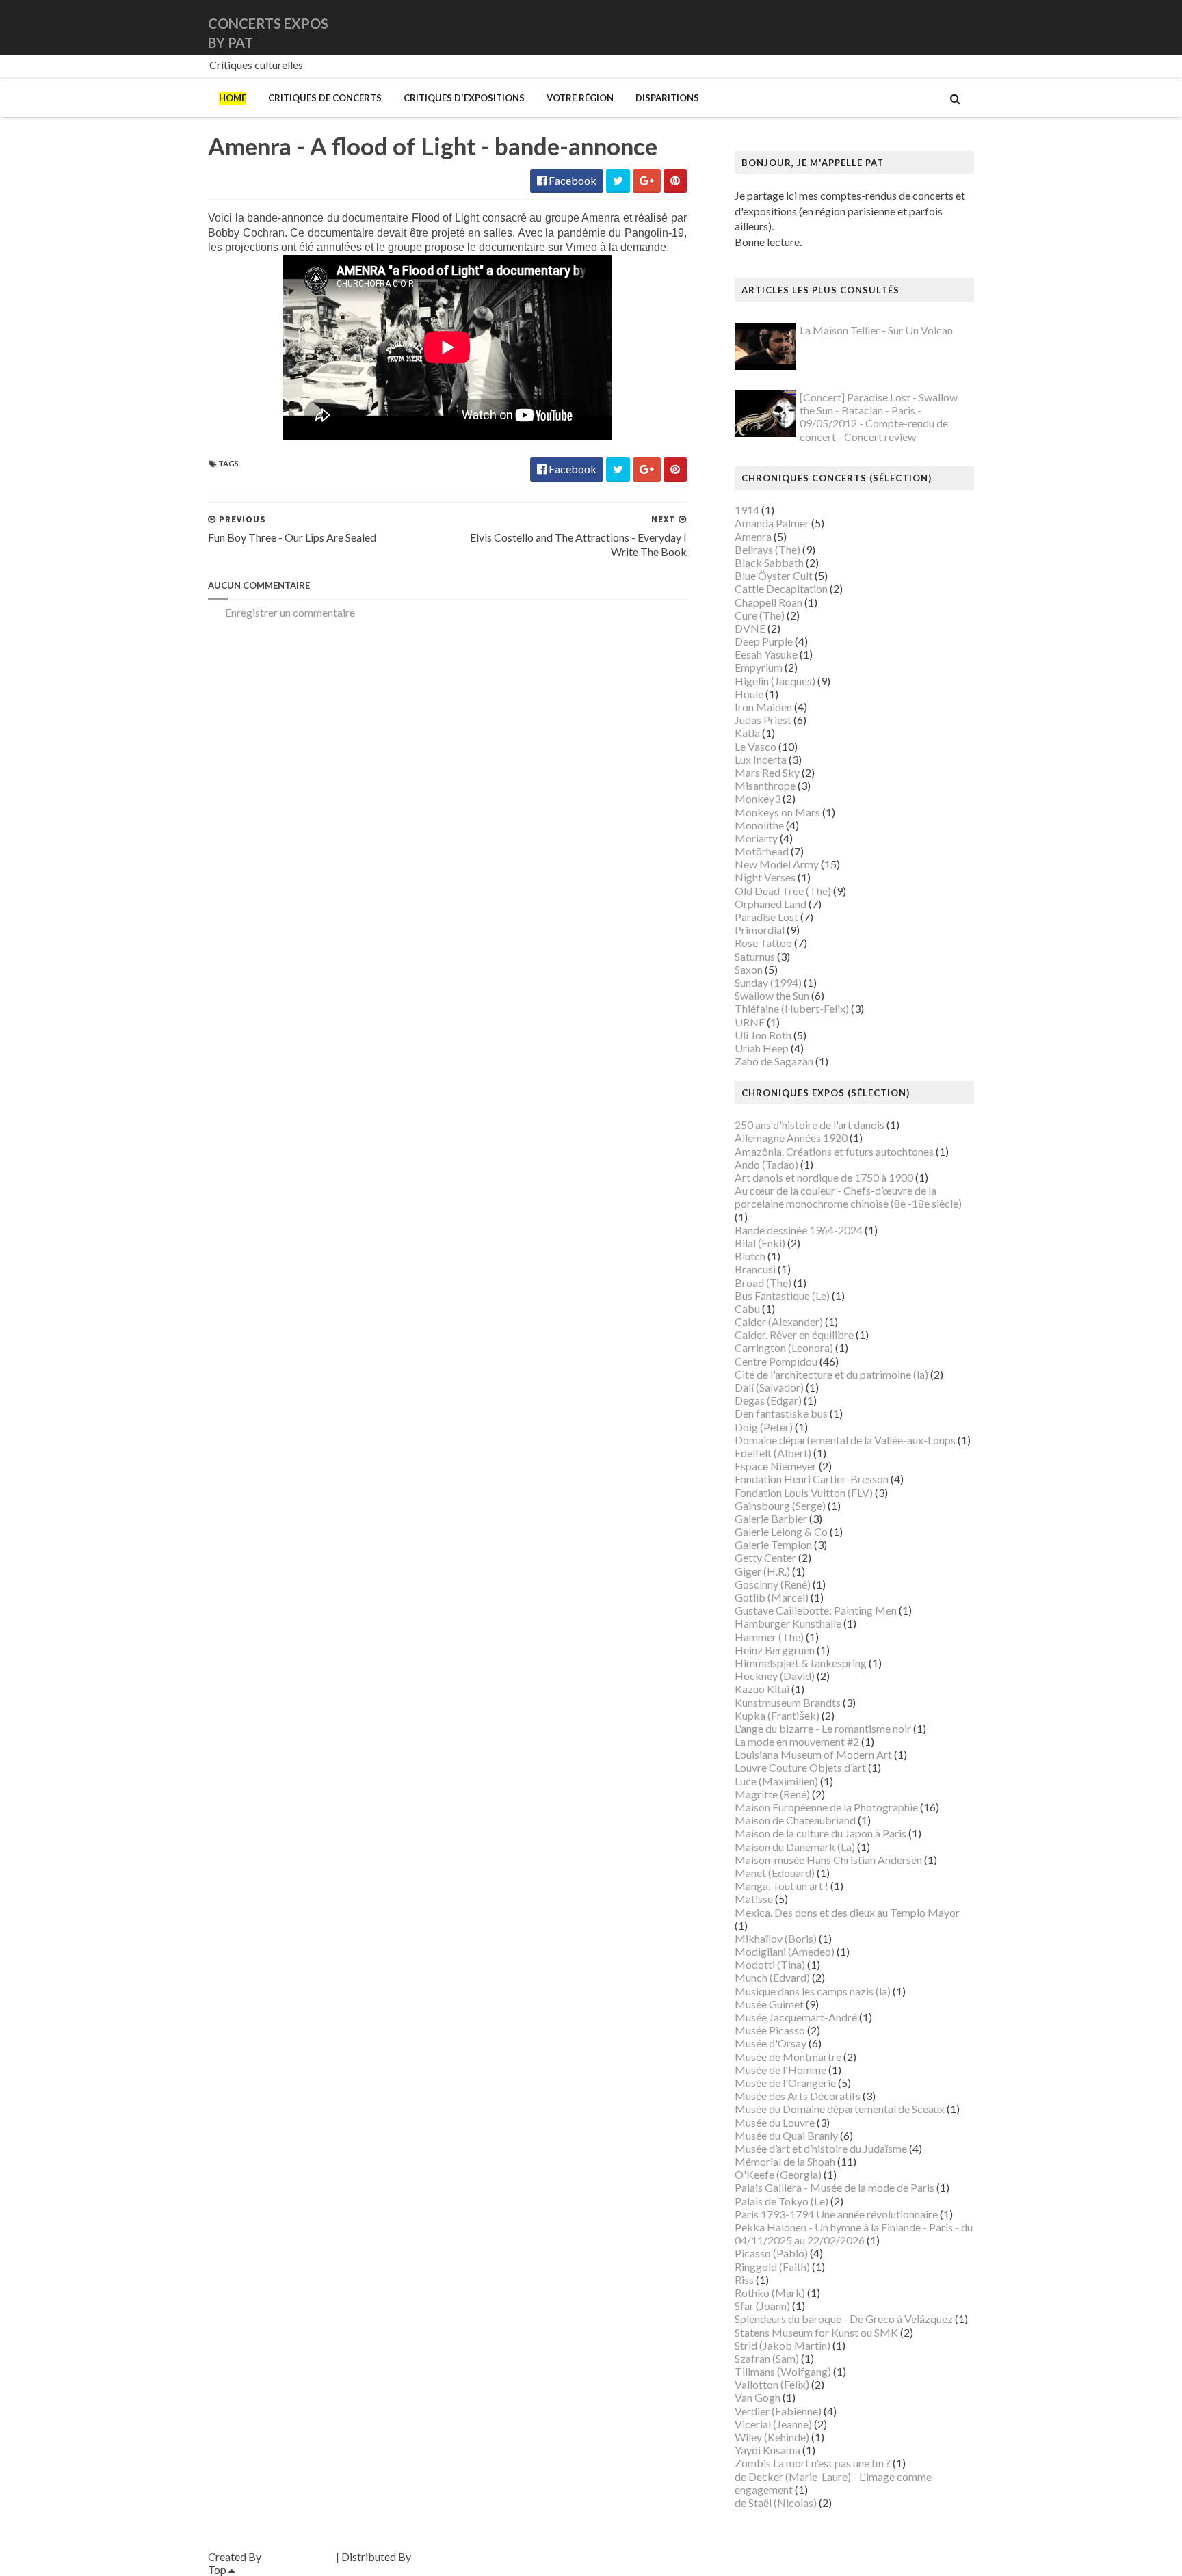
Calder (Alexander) (779, 1322)
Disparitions (667, 98)
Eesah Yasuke (766, 654)
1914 (747, 510)
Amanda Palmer (772, 523)
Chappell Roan (769, 602)
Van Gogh (758, 2397)
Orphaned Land (771, 904)
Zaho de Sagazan (774, 1061)
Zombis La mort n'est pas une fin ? (813, 2463)
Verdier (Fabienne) (778, 2411)
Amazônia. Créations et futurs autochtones (834, 1151)
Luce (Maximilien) (776, 1781)
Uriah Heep (762, 1048)
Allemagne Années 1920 (791, 1138)
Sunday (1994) (768, 982)
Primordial (760, 930)
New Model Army (777, 864)
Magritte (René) (772, 1794)
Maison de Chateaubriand (795, 1820)
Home (233, 98)
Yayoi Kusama (767, 2450)
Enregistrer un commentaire (290, 612)
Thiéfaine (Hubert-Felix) (792, 1008)
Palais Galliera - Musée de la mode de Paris (835, 2187)
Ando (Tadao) (766, 1164)
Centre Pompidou (776, 1361)
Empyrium (759, 667)
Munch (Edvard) (772, 1977)
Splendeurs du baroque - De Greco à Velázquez (844, 2319)
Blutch (750, 1256)
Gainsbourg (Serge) (780, 1505)
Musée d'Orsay (771, 2043)
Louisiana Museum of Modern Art (813, 1754)
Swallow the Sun (772, 995)
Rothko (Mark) (770, 2293)
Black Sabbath (769, 562)
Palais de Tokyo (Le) (782, 2201)
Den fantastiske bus (781, 1413)
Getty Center (765, 1557)
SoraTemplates (299, 2557)
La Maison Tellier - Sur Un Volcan (876, 330)
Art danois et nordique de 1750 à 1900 (824, 1177)
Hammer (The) (769, 1637)
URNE (750, 1022)
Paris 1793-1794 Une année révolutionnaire (836, 2214)
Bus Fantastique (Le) (782, 1296)
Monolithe (759, 825)
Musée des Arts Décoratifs (798, 2096)
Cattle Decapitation (781, 588)
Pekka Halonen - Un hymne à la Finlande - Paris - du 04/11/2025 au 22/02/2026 (854, 2233)
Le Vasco (756, 746)
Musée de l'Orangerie (785, 2083)
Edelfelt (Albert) (773, 1453)
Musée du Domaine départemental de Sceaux (840, 2109)
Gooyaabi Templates (462, 2557)
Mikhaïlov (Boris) (776, 1938)
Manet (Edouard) (775, 1873)
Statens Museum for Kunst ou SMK (816, 2332)
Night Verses (765, 877)
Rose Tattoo (763, 943)
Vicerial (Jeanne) (773, 2424)
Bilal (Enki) (760, 1243)
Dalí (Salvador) (769, 1387)
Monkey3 (758, 798)
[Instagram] (972, 27)
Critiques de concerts (325, 98)
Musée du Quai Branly (786, 2135)
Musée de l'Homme (780, 2070)
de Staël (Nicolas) (776, 2502)
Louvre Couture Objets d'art (800, 1767)
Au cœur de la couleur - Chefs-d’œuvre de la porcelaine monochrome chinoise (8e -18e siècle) (848, 1197)
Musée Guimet (769, 2004)
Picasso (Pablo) (771, 2253)
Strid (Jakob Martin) (783, 2345)
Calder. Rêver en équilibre (794, 1335)
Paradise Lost (766, 917)
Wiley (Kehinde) (772, 2437)
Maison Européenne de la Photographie (826, 1807)
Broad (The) (763, 1283)
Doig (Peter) (764, 1427)
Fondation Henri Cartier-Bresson (812, 1479)
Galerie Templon (773, 1544)
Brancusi (755, 1269)
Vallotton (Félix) (772, 2384)
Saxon (749, 969)
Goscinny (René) (773, 1584)
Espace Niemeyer (776, 1466)
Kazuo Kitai (762, 1689)
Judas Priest (763, 720)
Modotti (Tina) (770, 1964)
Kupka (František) (777, 1715)
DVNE (750, 628)
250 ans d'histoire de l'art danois (810, 1125)
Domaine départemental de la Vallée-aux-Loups (845, 1440)
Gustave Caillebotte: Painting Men (816, 1610)
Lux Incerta (761, 759)
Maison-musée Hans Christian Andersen (828, 1860)
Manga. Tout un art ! (782, 1886)
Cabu (747, 1309)
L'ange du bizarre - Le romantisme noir (823, 1728)
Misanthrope (765, 785)
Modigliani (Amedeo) (785, 1951)
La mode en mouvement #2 (797, 1741)
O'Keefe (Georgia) (778, 2174)
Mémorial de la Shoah (785, 2161)
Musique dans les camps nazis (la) (813, 1991)
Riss (744, 2280)
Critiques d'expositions (464, 98)
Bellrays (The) (767, 549)
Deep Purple (764, 641)
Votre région (580, 98)
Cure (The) (760, 615)
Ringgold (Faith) (772, 2267)
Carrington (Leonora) (784, 1347)
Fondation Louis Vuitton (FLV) (804, 1492)
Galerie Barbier (771, 1518)
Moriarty (756, 838)
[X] (961, 27)
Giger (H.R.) (762, 1571)
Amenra (753, 536)
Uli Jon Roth (763, 1035)
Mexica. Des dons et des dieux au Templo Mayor (847, 1912)
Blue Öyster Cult (774, 575)
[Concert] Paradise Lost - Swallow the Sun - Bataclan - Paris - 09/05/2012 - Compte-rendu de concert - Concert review (879, 417)
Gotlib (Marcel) (772, 1597)
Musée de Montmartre (788, 2057)
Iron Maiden (763, 707)
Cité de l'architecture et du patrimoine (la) (831, 1374)
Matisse (754, 1899)
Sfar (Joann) (762, 2306)
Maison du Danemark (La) (795, 1847)
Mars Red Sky (767, 772)
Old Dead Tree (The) (783, 891)
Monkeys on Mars (777, 812)
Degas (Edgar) (768, 1400)
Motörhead (762, 851)
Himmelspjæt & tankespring (801, 1663)
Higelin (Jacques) (775, 681)
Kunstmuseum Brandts (788, 1702)
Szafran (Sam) (767, 2358)
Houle (749, 694)
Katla (747, 733)
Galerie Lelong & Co (781, 1531)
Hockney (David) (775, 1676)
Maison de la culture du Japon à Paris (820, 1833)
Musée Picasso (770, 2030)
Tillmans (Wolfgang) (783, 2371)
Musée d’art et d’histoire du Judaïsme (821, 2148)
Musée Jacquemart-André (796, 2017)
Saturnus (755, 956)
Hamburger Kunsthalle (788, 1623)
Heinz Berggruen (775, 1650)
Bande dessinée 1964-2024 (799, 1230)
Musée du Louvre (775, 2122)
